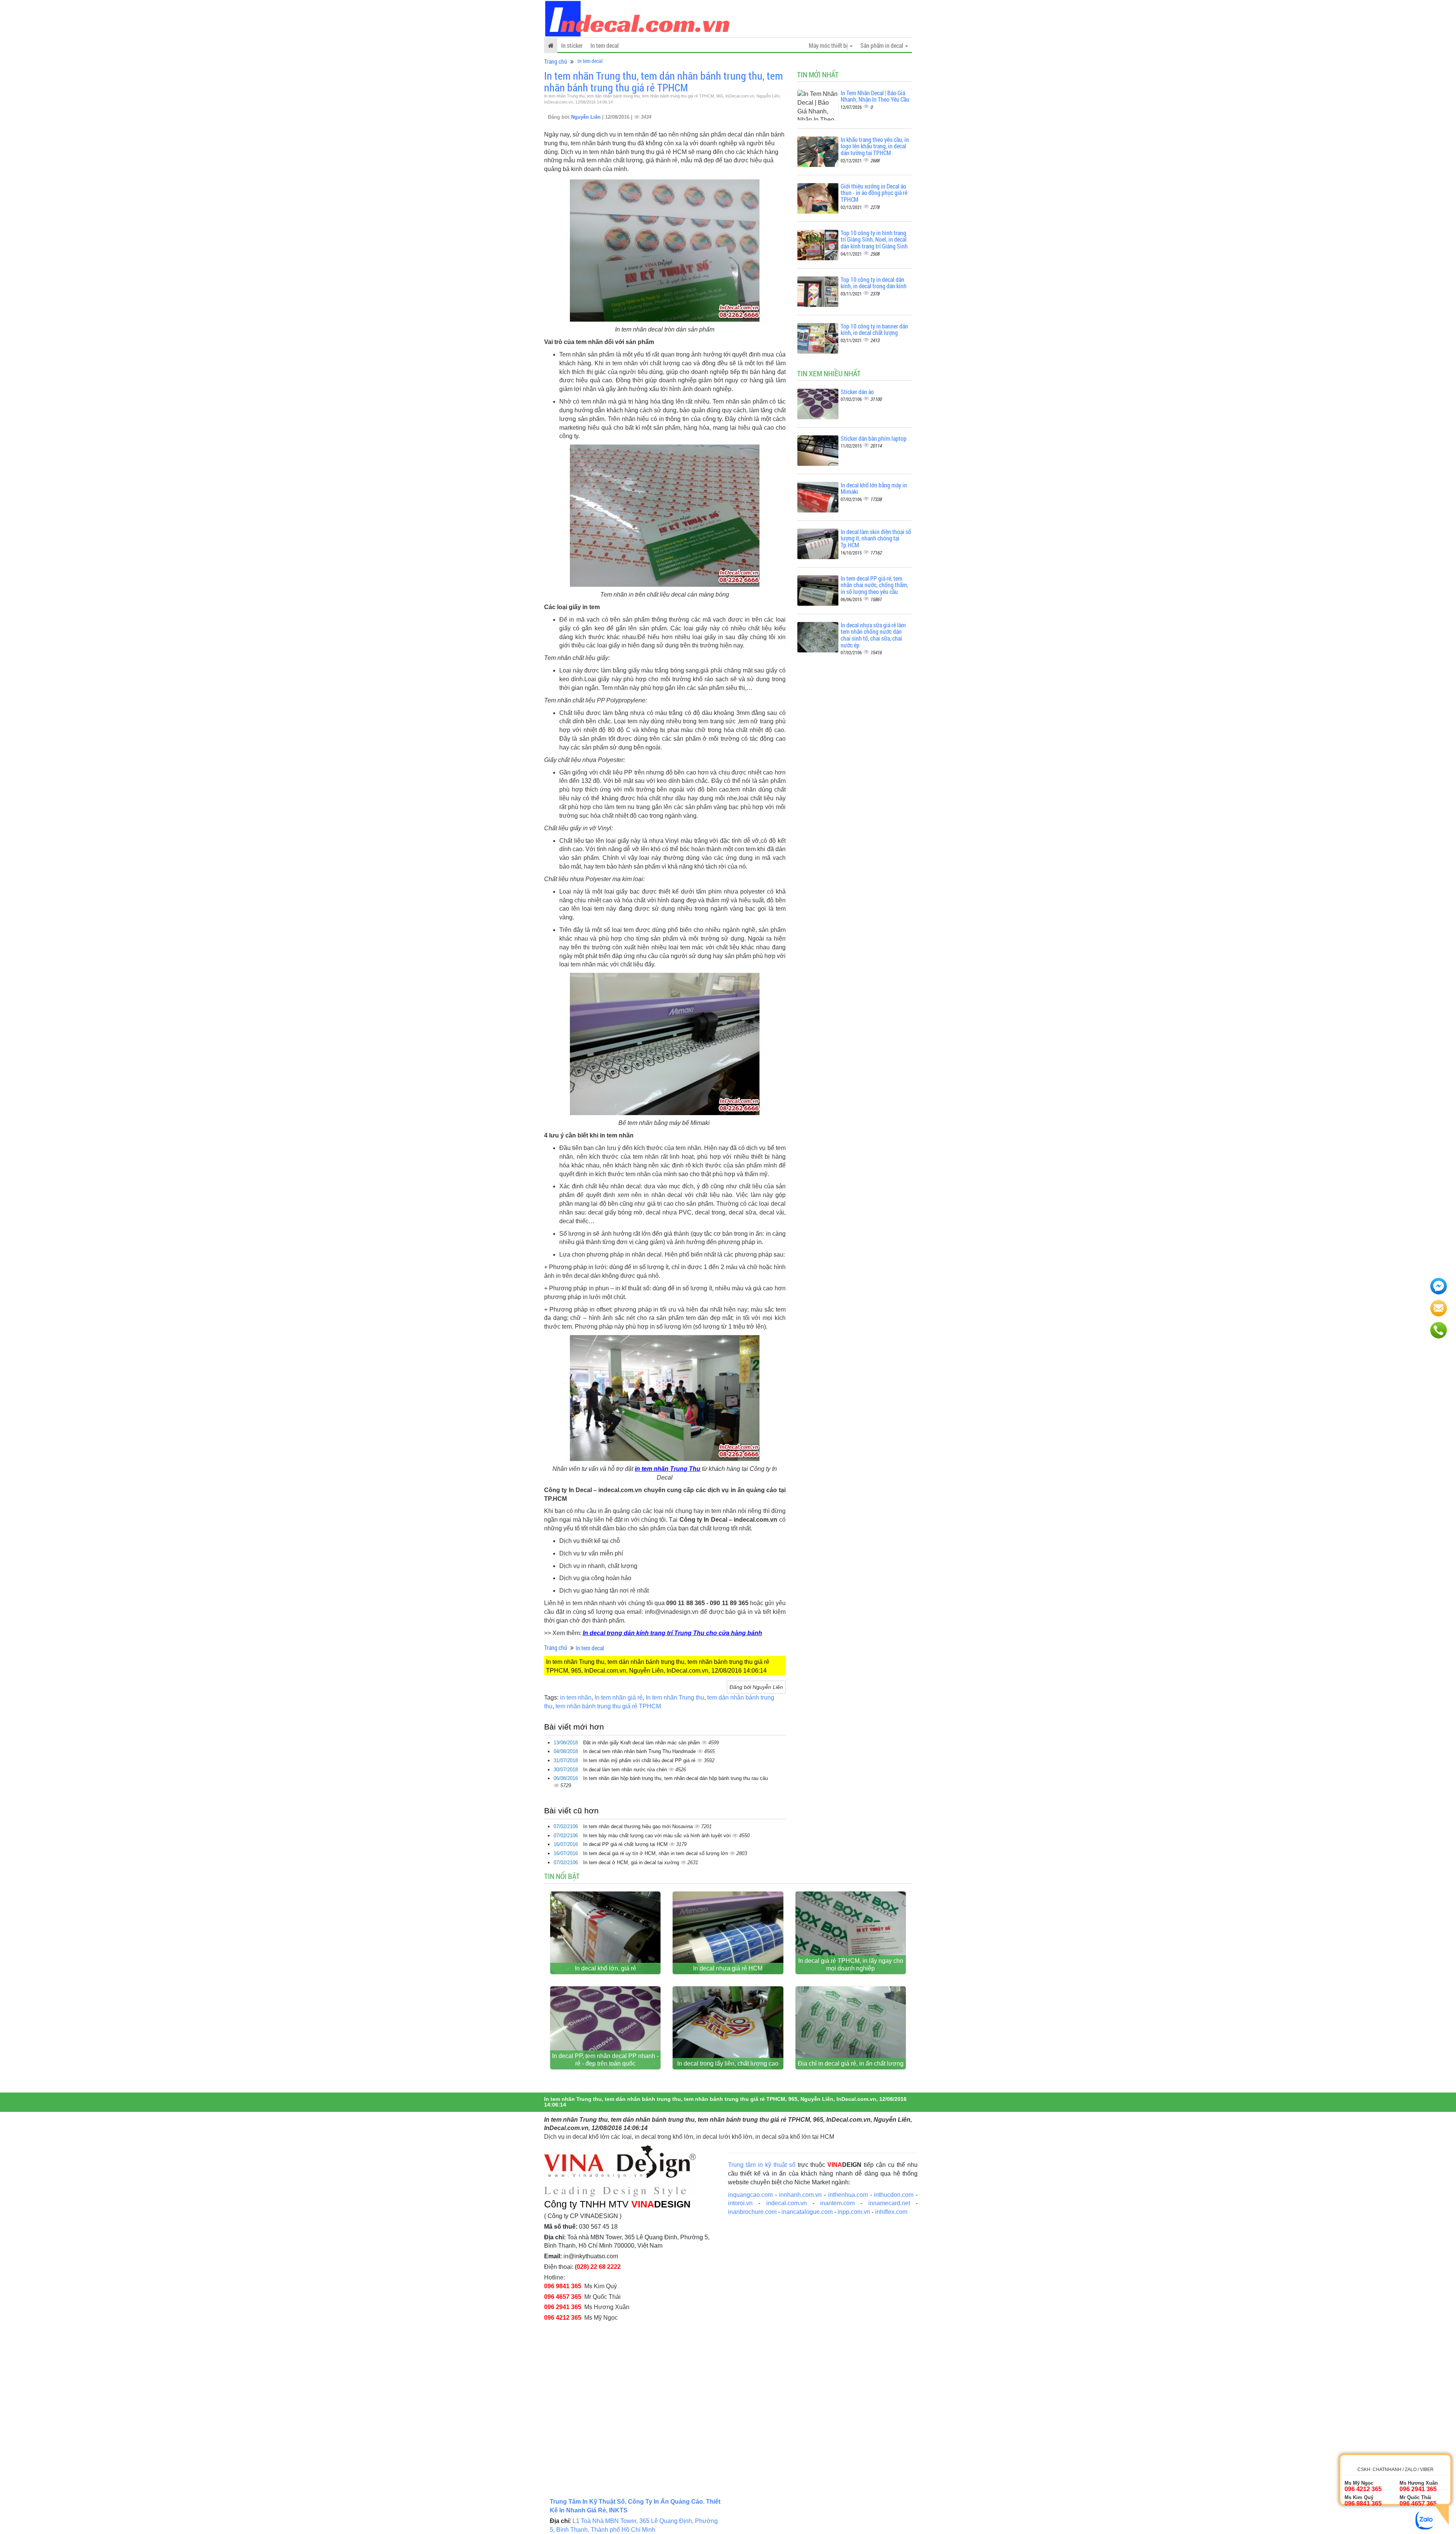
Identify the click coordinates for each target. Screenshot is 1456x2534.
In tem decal (605, 45)
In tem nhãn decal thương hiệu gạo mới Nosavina (639, 1826)
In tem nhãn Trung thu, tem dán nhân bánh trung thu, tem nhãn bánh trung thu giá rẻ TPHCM (664, 82)
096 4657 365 (563, 2297)
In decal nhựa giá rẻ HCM (728, 1968)
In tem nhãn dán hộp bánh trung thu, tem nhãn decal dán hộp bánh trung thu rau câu (675, 1778)
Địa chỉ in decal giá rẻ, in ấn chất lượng (851, 2063)
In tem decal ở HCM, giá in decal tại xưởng (632, 1862)
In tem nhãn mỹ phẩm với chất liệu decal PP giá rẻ (640, 1760)
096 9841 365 (563, 2286)
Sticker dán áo (857, 392)
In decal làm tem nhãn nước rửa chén (626, 1770)
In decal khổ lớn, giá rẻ (606, 1968)
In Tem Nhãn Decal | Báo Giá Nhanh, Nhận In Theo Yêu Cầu (875, 96)
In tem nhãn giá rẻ (619, 1697)
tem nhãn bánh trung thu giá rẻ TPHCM (608, 1706)
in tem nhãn (576, 1697)
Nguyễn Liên (587, 117)
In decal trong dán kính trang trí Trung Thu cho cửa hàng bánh (672, 1633)
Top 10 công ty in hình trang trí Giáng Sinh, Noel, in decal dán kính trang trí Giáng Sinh (874, 239)
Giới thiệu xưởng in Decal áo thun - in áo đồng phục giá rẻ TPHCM (874, 193)
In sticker (572, 45)
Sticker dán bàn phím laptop (874, 438)
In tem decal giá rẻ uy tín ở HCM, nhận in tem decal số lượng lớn (656, 1853)
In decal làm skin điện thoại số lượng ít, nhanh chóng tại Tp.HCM (876, 538)
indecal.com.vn (787, 2203)
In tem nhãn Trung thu (675, 1697)
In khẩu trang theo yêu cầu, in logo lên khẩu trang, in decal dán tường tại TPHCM (875, 146)
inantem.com (837, 2203)
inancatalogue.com (807, 2212)
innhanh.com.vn (800, 2195)
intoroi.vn (740, 2203)
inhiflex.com (891, 2212)
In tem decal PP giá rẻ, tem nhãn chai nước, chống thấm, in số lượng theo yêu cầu (874, 585)
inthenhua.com (848, 2195)
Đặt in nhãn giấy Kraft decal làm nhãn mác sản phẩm (642, 1743)
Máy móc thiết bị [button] (829, 45)
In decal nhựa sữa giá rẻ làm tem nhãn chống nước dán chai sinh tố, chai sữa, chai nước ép (873, 635)
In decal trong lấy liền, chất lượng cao (728, 2063)
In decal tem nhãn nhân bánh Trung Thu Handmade (640, 1751)
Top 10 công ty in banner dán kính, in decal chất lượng (874, 329)
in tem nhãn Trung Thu (668, 1469)
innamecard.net (889, 2203)
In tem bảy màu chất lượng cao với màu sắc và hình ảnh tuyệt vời (658, 1836)
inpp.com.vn (854, 2212)
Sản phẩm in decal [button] (882, 45)
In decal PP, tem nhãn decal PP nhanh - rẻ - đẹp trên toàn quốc (605, 2060)
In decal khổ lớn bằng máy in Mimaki (874, 488)
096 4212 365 (563, 2318)
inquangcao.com (750, 2195)
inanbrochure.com (752, 2212)
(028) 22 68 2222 (598, 2267)
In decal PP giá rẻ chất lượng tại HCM (626, 1844)
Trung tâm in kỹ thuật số (762, 2165)
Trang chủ (556, 61)
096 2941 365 (563, 2307)
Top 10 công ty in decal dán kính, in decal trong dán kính (874, 283)
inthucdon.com (894, 2195)
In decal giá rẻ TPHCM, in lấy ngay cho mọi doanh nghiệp (851, 1965)
